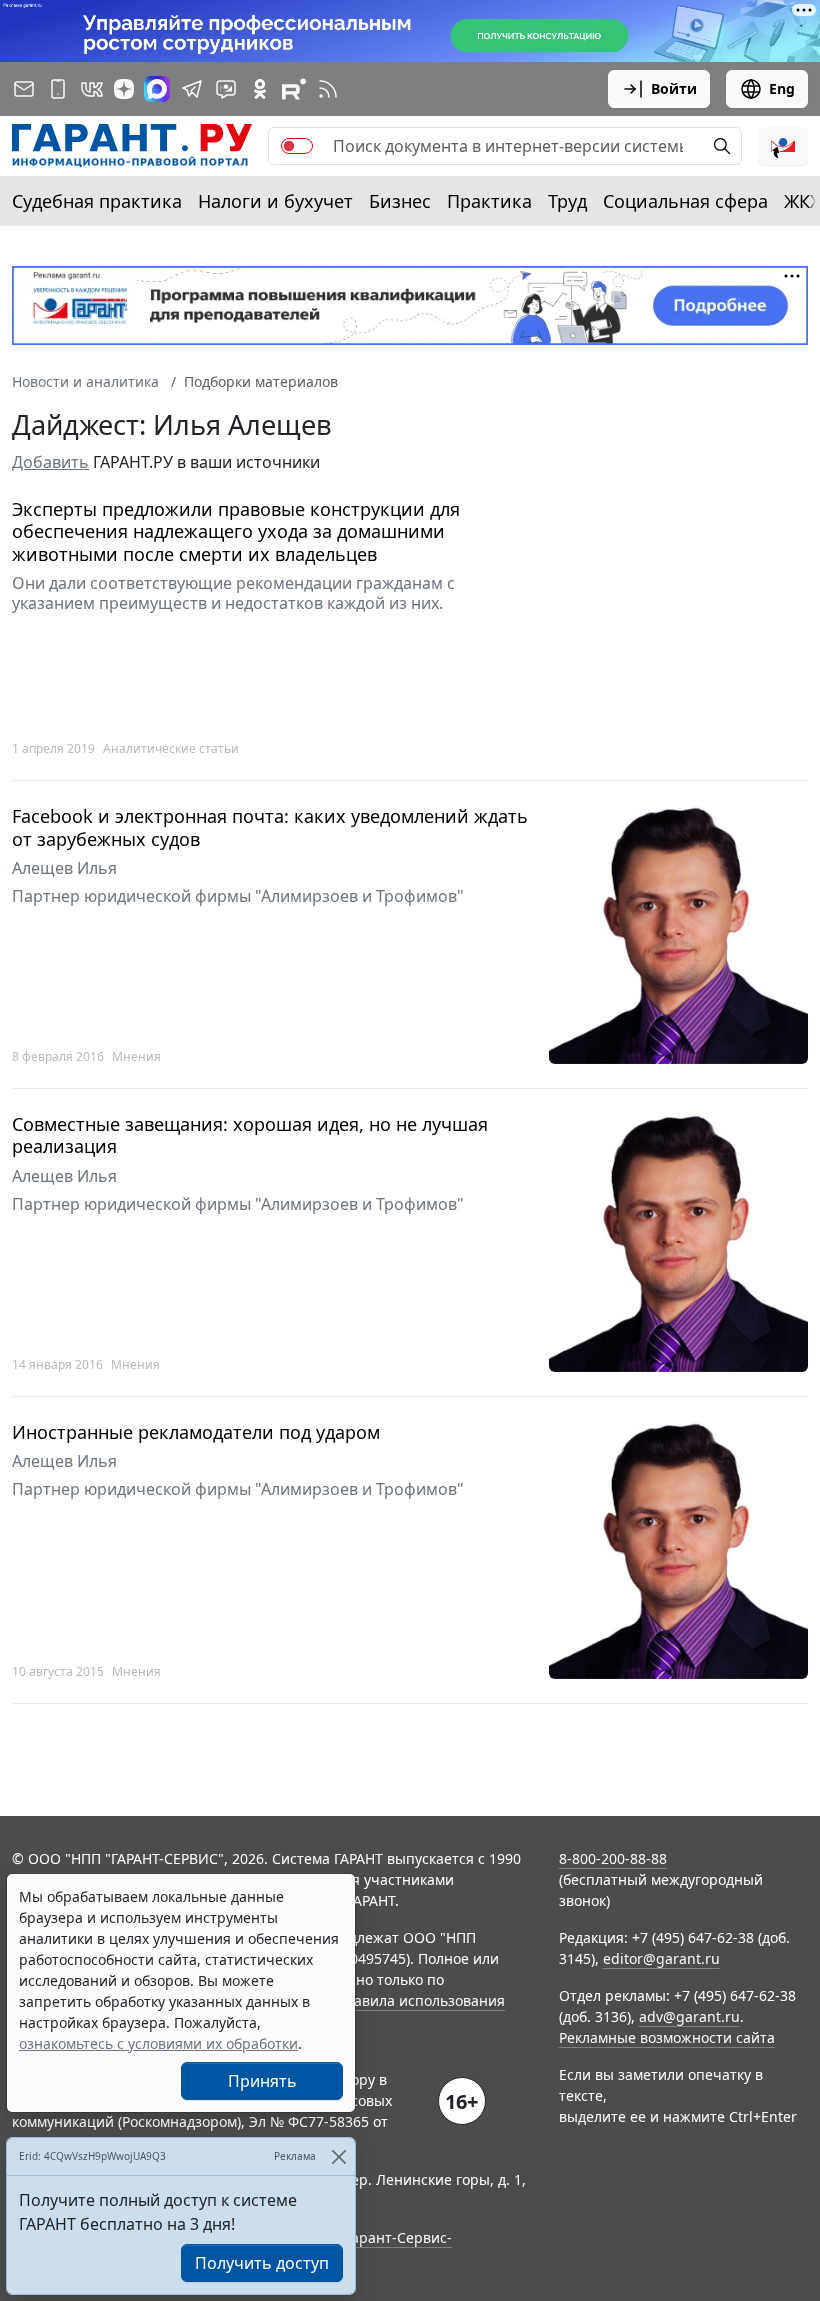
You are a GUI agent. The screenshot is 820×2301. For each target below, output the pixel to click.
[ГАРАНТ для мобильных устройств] (58, 89)
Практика (489, 201)
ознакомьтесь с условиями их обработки (158, 2043)
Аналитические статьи (171, 748)
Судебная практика (97, 201)
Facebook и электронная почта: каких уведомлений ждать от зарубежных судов (270, 827)
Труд (567, 201)
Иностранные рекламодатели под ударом (196, 1432)
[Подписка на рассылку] (24, 89)
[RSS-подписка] (328, 89)
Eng (782, 88)
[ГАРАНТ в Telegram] (192, 89)
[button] (783, 146)
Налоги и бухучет (275, 201)
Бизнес (400, 201)
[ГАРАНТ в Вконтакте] (92, 89)
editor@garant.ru (661, 1958)
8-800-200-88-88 (613, 1858)
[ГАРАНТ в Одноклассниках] (260, 89)
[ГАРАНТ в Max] (157, 89)
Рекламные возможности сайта (667, 2037)
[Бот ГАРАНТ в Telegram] (226, 89)
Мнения (136, 1056)
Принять (262, 2081)
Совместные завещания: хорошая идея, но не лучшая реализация (250, 1135)
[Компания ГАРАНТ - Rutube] (294, 89)
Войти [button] (674, 88)
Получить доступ (262, 2263)
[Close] (338, 2156)
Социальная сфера (685, 201)
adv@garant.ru (689, 2016)
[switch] (297, 146)
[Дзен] (124, 89)
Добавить (50, 462)
